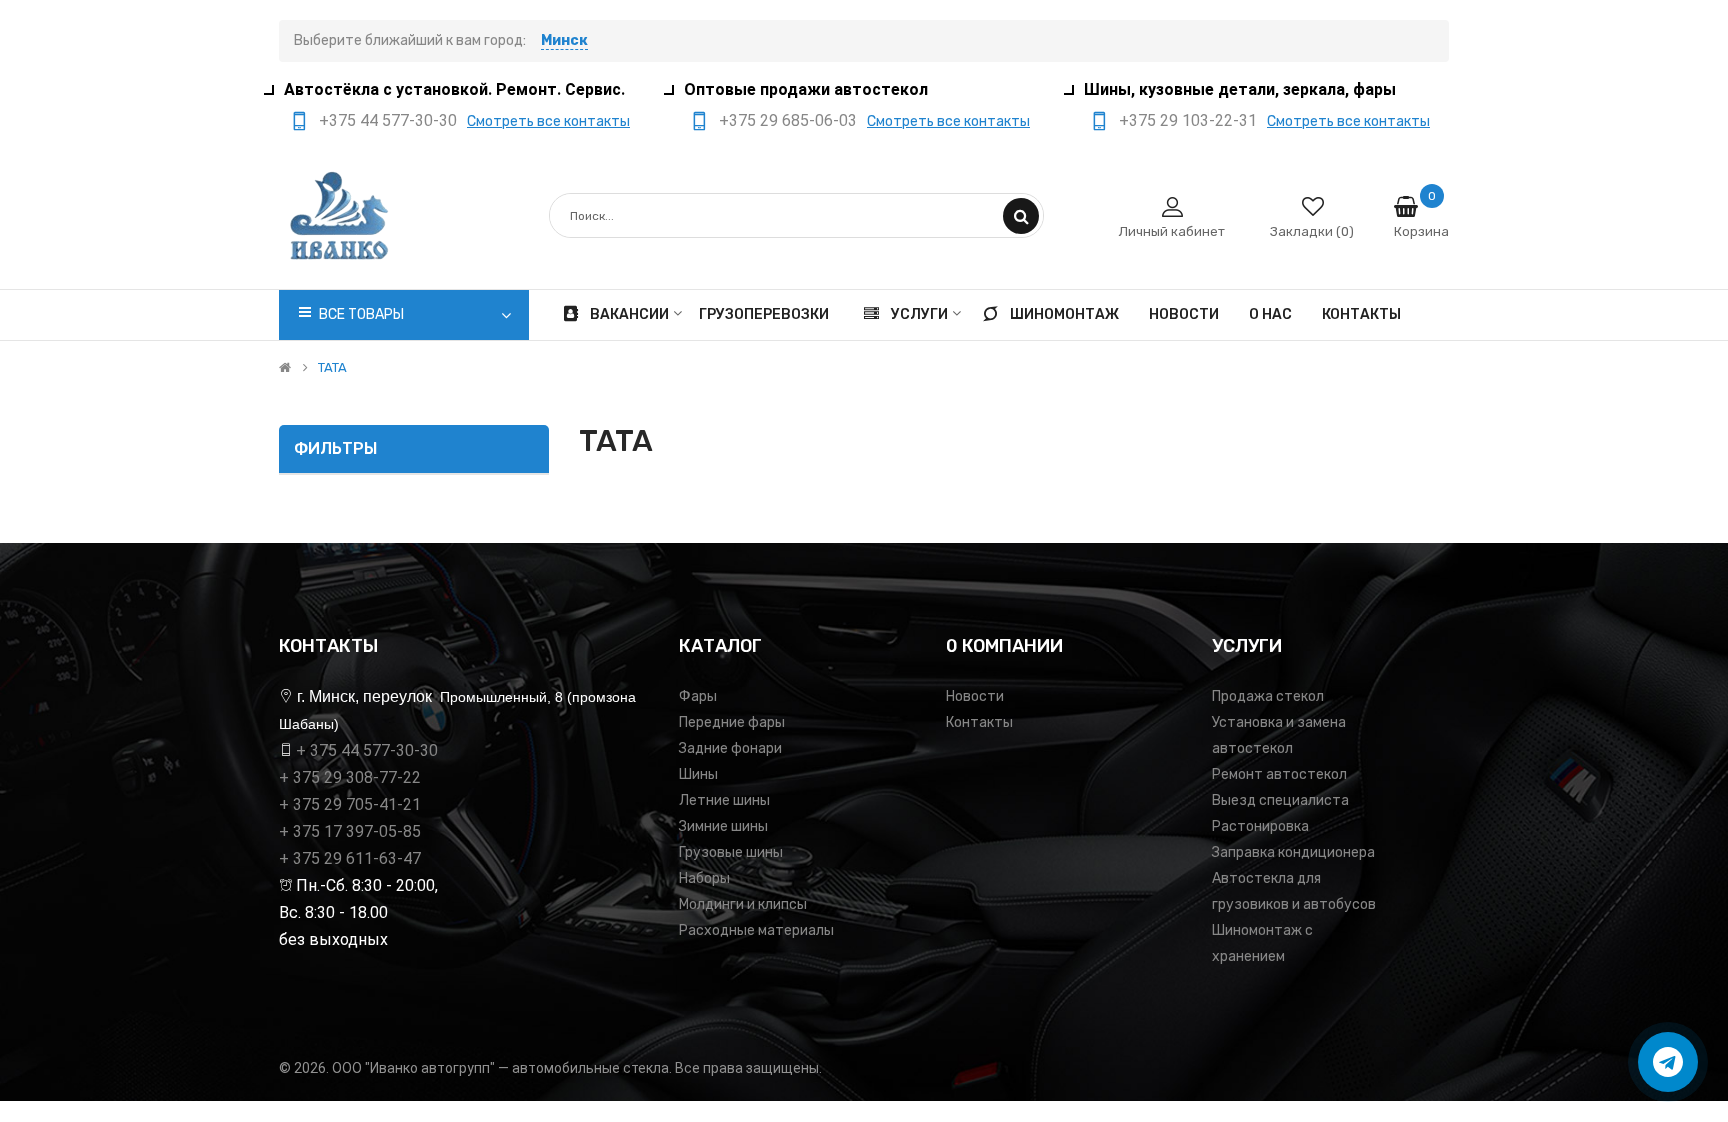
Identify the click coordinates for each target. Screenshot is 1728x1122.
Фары (698, 696)
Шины (698, 774)
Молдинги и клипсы (743, 904)
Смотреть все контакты (548, 121)
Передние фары (732, 722)
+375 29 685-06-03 (788, 120)
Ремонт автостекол (1279, 774)
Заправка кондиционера (1293, 852)
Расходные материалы (756, 930)
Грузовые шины (731, 852)
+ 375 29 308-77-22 (350, 777)
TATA (332, 368)
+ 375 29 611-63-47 (350, 858)
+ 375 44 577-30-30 (367, 750)
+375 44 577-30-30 (388, 120)
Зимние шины (723, 826)
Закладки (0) (1312, 231)
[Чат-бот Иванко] (1668, 1062)
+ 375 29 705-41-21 (350, 804)
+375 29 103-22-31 (1188, 120)
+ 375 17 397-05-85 (350, 831)
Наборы (704, 878)
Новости (975, 696)
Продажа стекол (1268, 696)
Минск (564, 40)
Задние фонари (730, 748)
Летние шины (724, 800)
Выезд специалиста (1280, 800)
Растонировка (1260, 826)
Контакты (979, 722)
